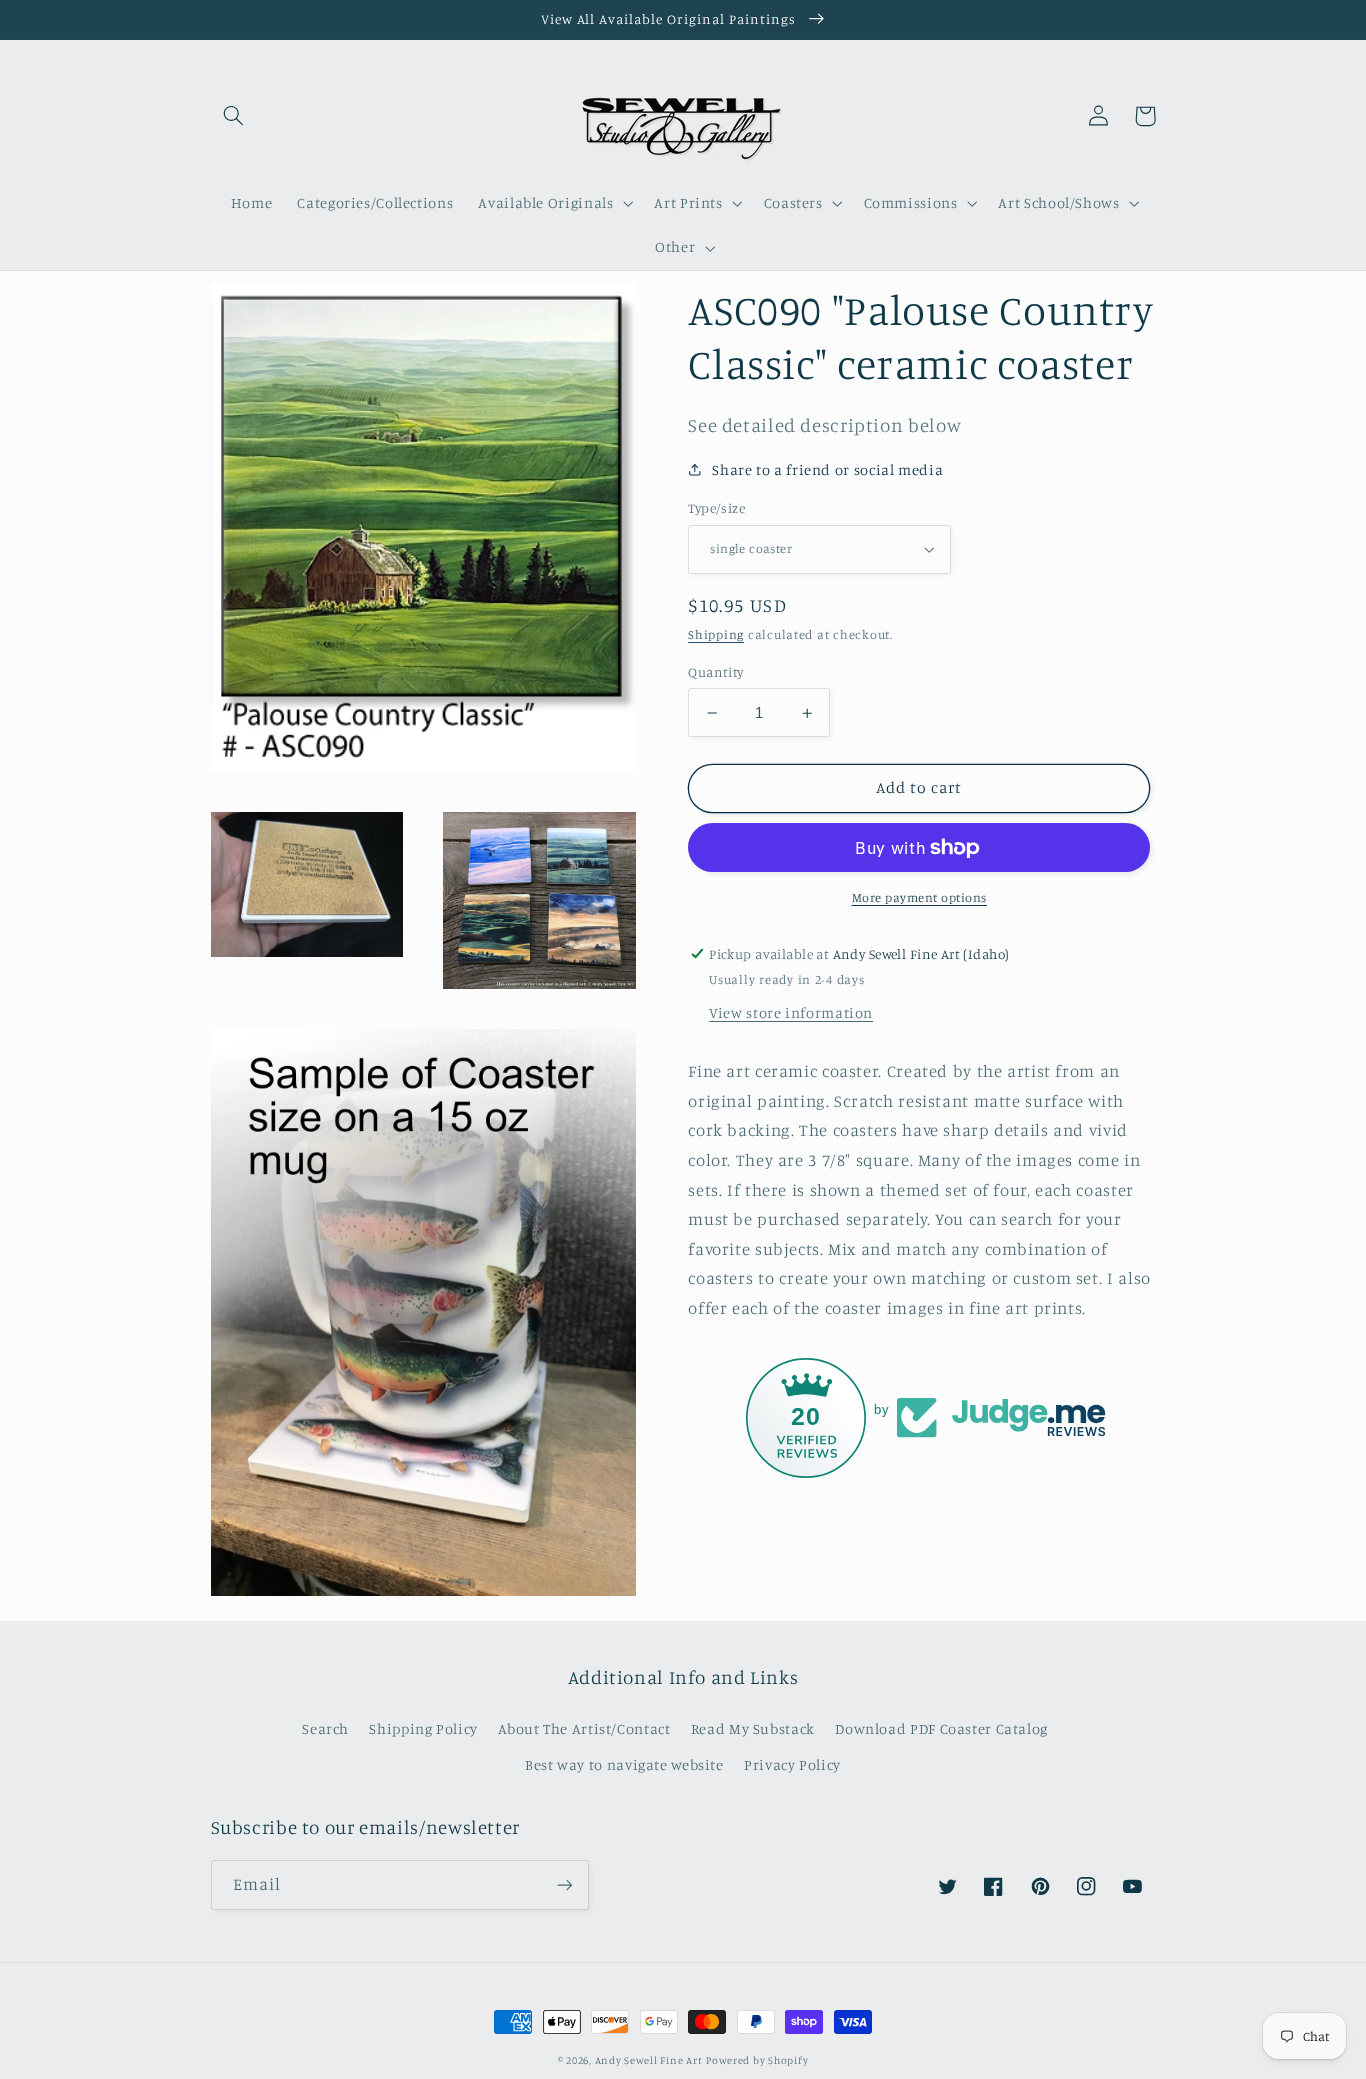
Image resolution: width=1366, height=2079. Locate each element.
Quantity (715, 672)
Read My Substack (753, 1728)
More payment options (920, 897)
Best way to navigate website (624, 1764)
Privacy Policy (792, 1764)
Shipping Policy (423, 1728)
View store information (791, 1012)
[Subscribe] (564, 1884)
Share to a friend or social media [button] (827, 469)
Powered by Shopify (757, 2060)
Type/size (716, 508)
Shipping (716, 634)
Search (325, 1728)
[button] (234, 116)
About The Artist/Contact (584, 1728)
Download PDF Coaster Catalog (941, 1728)
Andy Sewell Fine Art (649, 2060)
